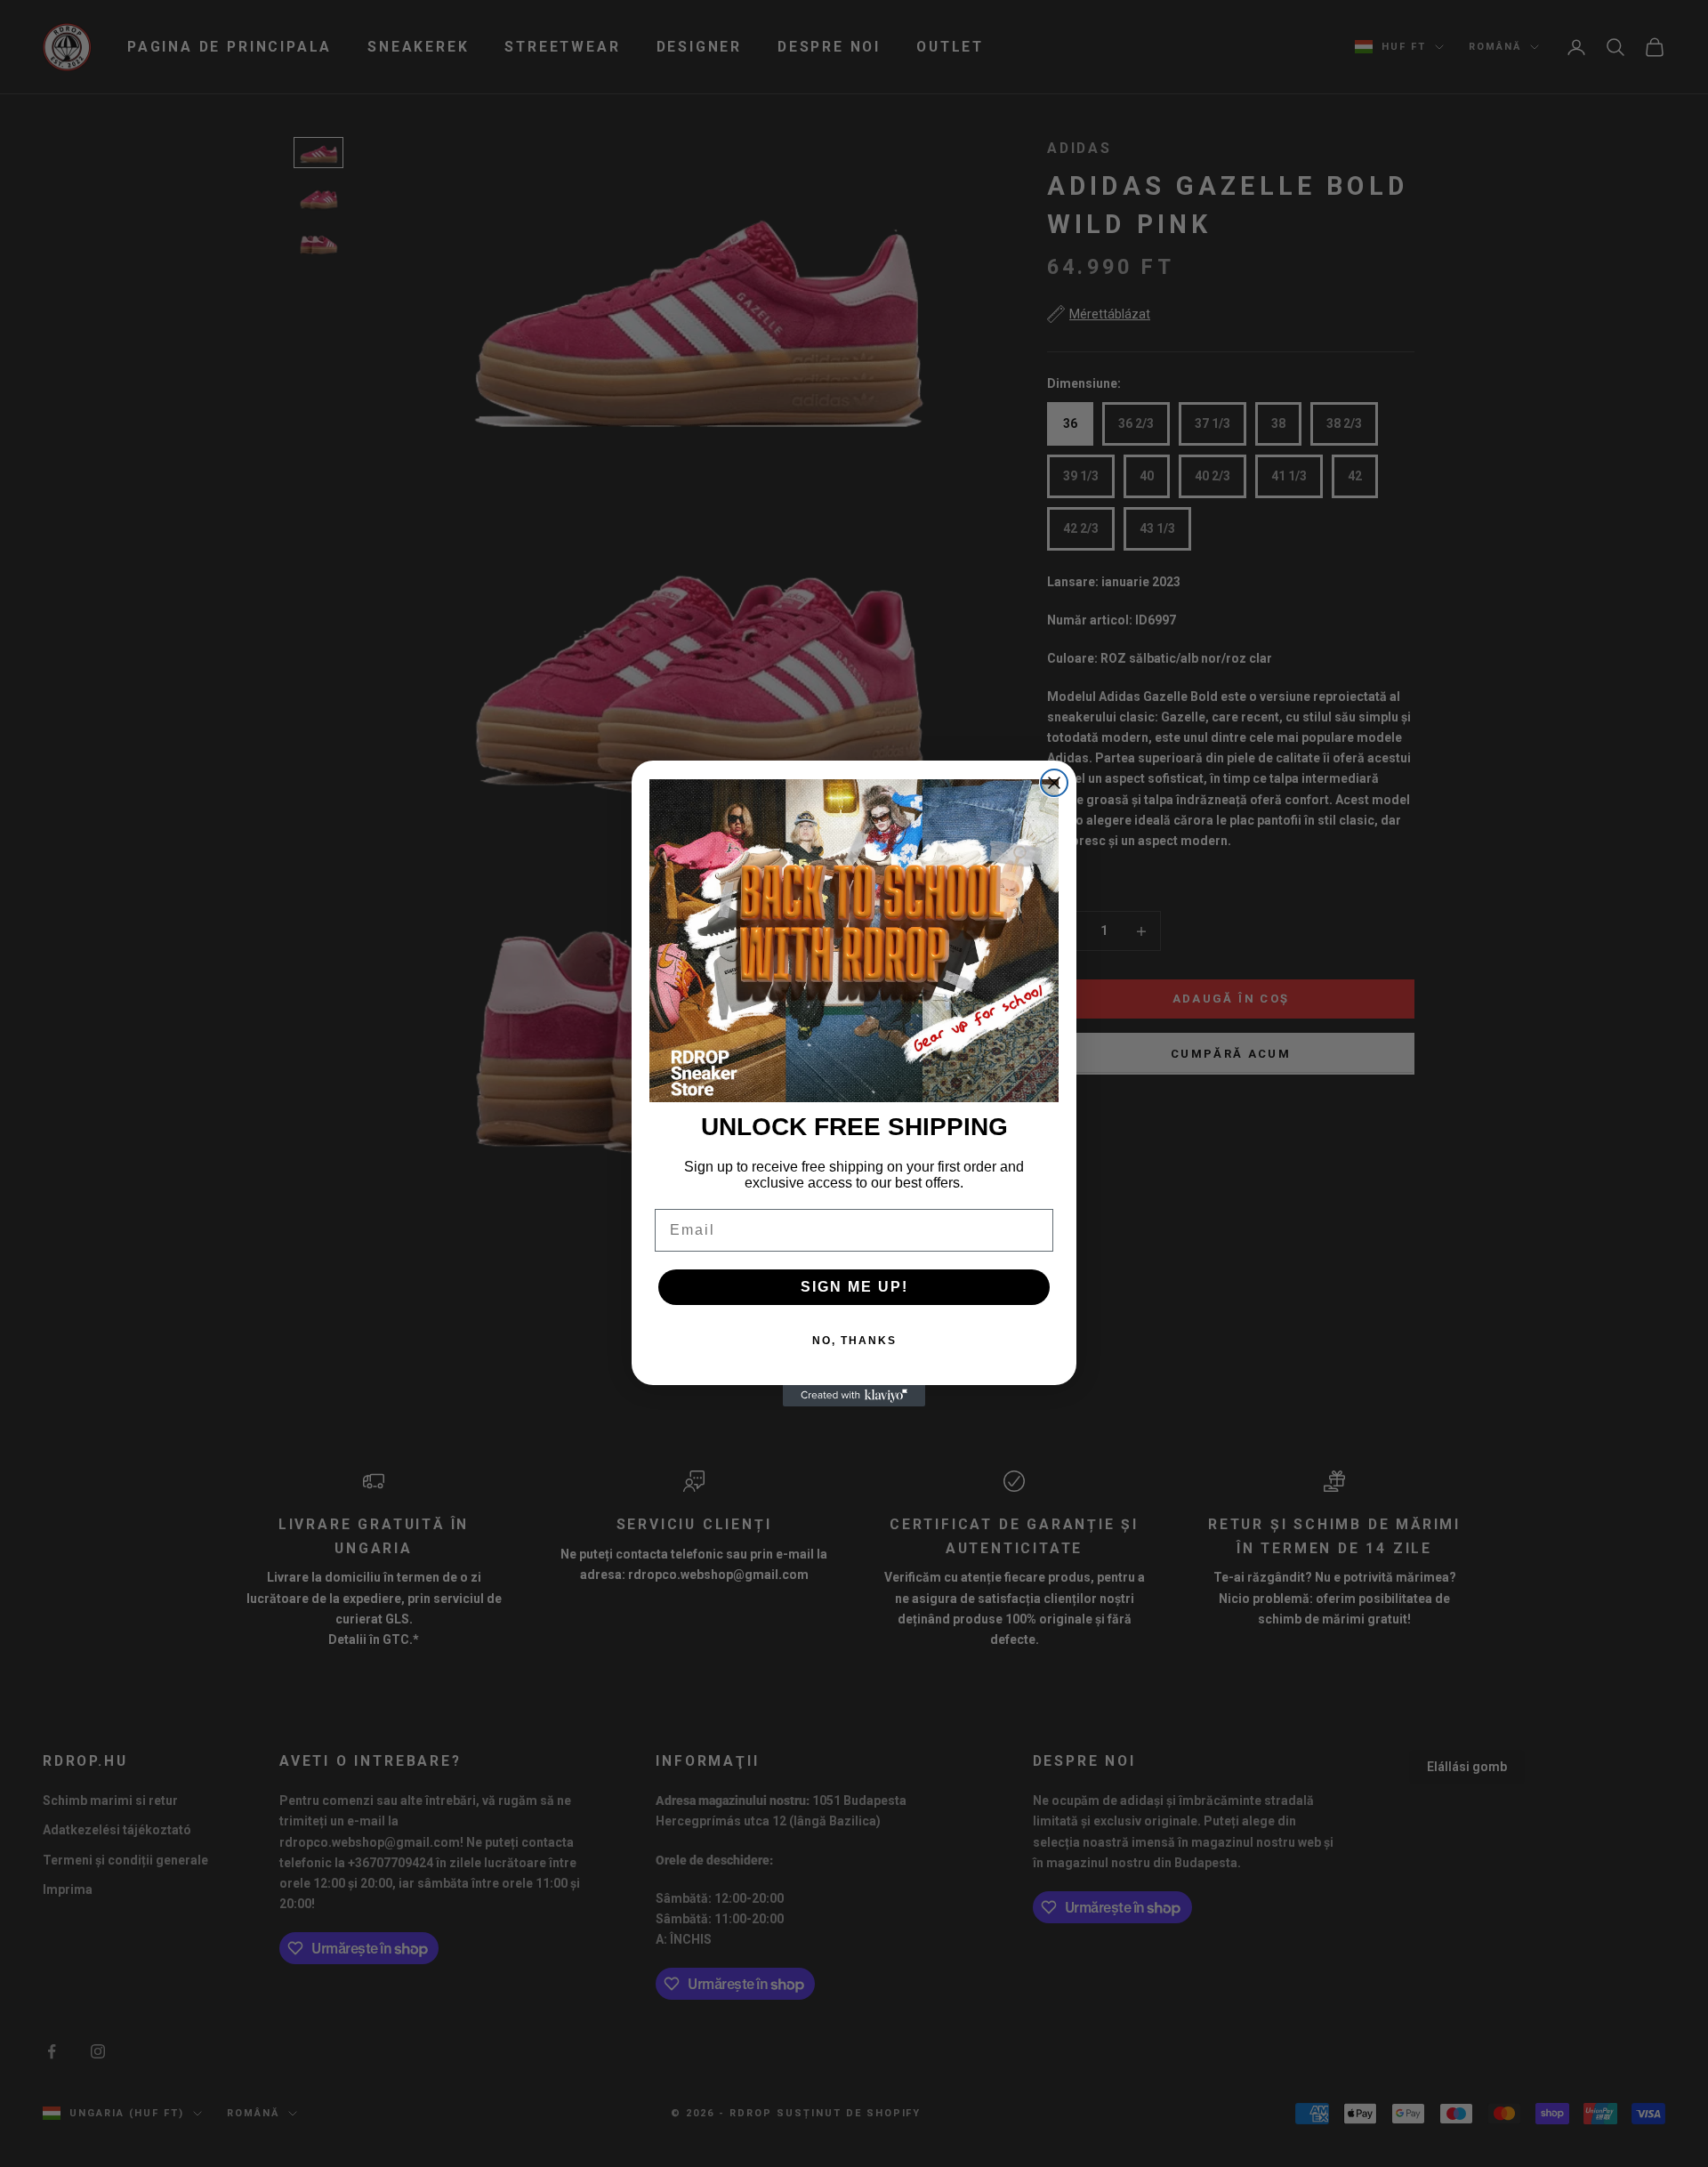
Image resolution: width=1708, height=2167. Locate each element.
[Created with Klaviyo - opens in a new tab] (854, 1396)
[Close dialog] (1054, 783)
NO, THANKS (854, 1341)
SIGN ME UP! (854, 1287)
